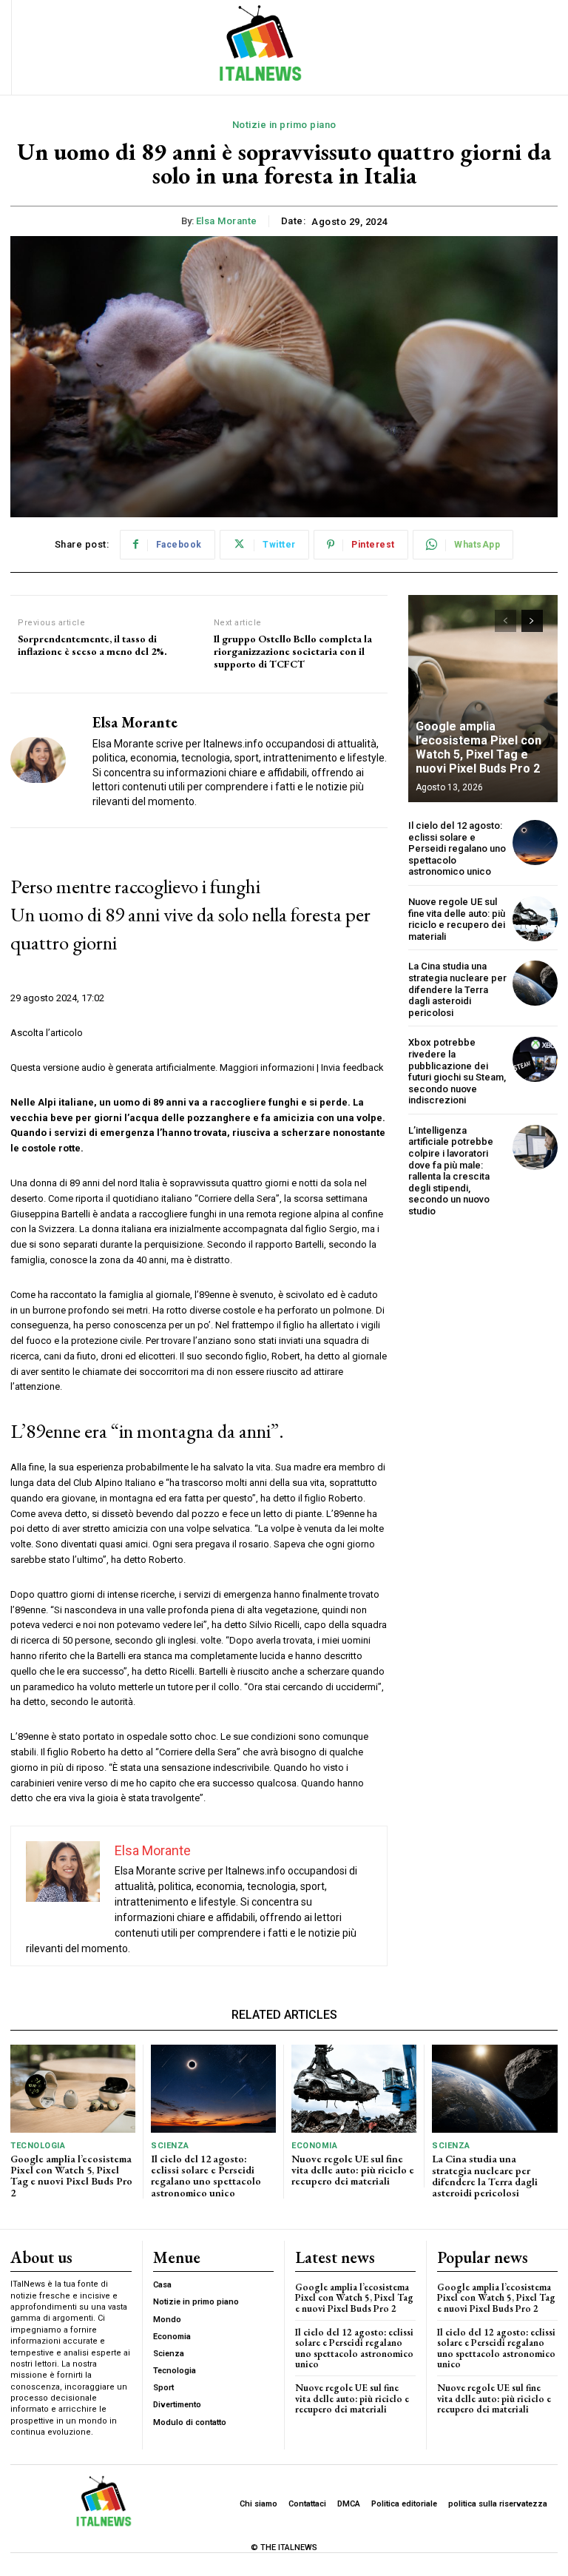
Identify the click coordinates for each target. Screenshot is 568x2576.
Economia (314, 2146)
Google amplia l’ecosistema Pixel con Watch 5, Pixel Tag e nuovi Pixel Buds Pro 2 (479, 748)
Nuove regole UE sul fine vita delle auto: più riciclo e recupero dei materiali (457, 919)
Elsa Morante (227, 221)
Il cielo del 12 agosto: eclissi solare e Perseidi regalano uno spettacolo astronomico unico (457, 848)
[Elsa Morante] (46, 760)
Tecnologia (38, 2146)
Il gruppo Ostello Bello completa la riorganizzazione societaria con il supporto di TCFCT (293, 651)
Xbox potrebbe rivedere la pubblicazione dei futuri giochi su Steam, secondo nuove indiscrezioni (457, 1071)
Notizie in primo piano (284, 125)
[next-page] (532, 621)
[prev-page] (506, 621)
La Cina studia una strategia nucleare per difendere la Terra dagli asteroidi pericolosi (457, 989)
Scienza (170, 2146)
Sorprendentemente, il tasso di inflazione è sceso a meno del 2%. (92, 645)
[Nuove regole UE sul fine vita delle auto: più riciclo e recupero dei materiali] (535, 919)
